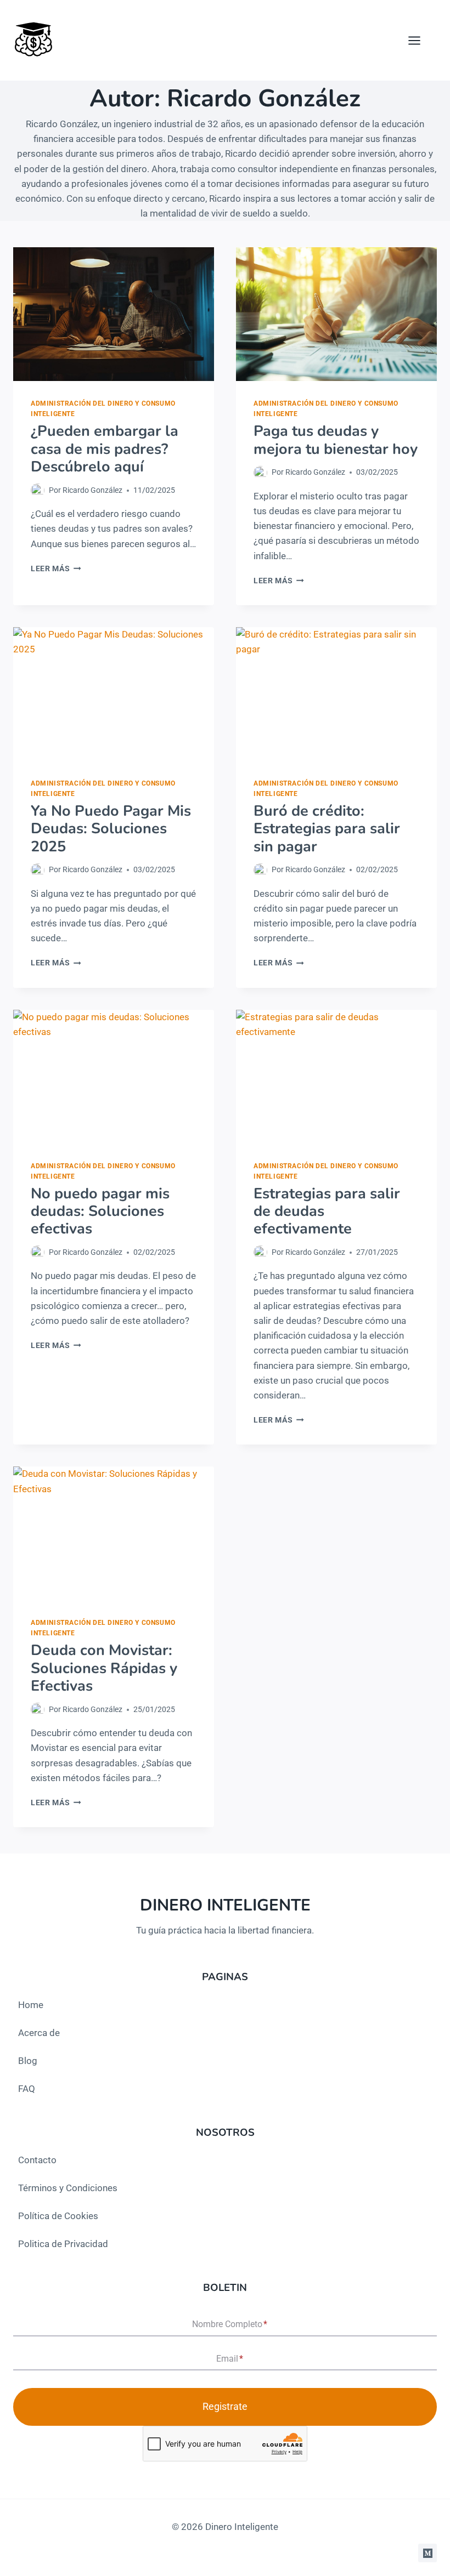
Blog (28, 2061)
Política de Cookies (58, 2216)
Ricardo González (92, 490)
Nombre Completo (230, 2325)
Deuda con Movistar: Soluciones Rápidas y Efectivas (104, 1668)
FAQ (27, 2089)
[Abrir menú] (420, 40)
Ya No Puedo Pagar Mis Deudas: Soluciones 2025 (111, 829)
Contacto (37, 2160)
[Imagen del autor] (38, 490)
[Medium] (428, 2553)
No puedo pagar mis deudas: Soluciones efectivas (100, 1212)
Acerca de (39, 2033)
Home (31, 2005)
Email (230, 2359)
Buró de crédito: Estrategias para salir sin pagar (327, 829)
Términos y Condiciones (68, 2188)
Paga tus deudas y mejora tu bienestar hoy (336, 440)
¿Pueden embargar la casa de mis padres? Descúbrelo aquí (105, 449)
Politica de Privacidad (63, 2244)
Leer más (56, 568)
